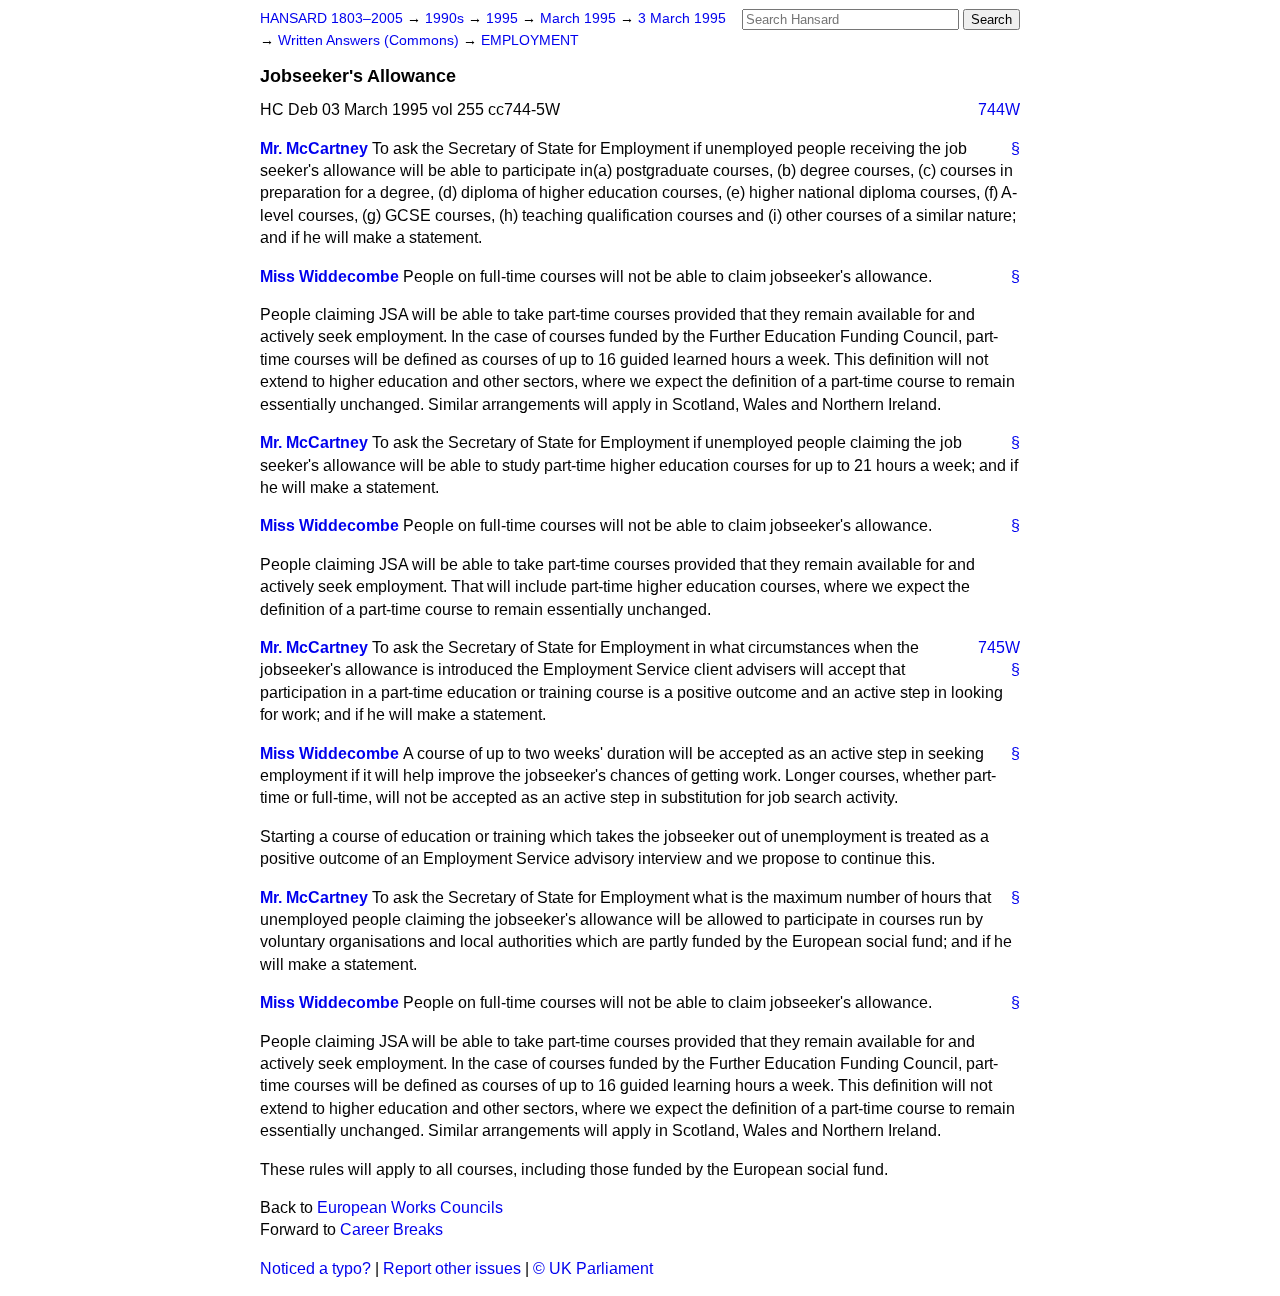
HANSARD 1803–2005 (331, 18)
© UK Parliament (593, 1268)
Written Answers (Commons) (370, 40)
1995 (504, 18)
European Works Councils (410, 1207)
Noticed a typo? (315, 1268)
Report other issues (452, 1268)
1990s (446, 18)
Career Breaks (391, 1229)
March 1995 (580, 18)
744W (999, 109)
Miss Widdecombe (329, 276)
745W (999, 647)
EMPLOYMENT (530, 40)
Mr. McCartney (314, 148)
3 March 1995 (682, 18)
